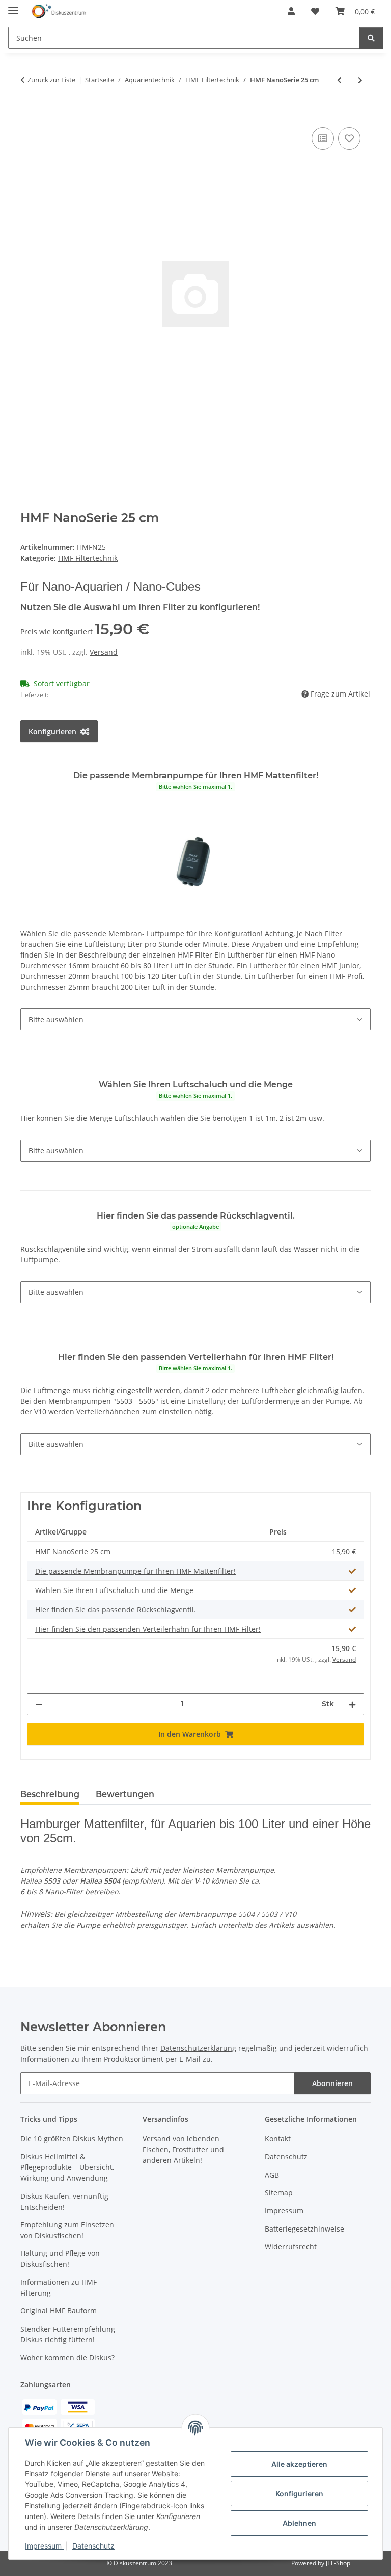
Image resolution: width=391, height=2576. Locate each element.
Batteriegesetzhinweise (304, 2229)
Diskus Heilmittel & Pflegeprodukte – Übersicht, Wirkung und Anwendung (67, 2167)
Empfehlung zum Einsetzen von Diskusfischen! (67, 2230)
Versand (104, 652)
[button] (291, 11)
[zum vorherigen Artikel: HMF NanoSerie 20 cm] (339, 80)
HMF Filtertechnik (88, 558)
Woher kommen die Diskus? (67, 2357)
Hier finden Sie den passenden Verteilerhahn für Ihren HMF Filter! (148, 1629)
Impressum (44, 2546)
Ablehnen (299, 2523)
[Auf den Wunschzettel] (349, 138)
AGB (272, 2175)
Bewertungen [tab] (125, 1794)
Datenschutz (93, 2546)
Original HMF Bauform (59, 2311)
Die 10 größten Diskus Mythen (72, 2139)
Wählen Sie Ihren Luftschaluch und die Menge (114, 1590)
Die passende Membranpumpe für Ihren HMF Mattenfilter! (135, 1571)
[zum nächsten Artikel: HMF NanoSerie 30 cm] (360, 80)
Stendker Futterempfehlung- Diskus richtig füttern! (69, 2334)
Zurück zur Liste (51, 80)
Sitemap (279, 2193)
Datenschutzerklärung (198, 2048)
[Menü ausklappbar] (13, 6)
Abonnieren (332, 2083)
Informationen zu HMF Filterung (59, 2288)
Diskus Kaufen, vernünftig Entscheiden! (64, 2202)
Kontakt (278, 2139)
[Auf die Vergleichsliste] (323, 138)
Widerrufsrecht (291, 2247)
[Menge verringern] (39, 1704)
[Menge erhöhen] (352, 1704)
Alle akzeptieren (299, 2464)
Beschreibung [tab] (50, 1794)
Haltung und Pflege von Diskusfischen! (60, 2259)
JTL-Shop (338, 2563)
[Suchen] (371, 38)
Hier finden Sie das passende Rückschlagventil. (116, 1610)
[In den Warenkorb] (29, 113)
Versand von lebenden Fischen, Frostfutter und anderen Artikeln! (183, 2149)
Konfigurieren (299, 2493)
